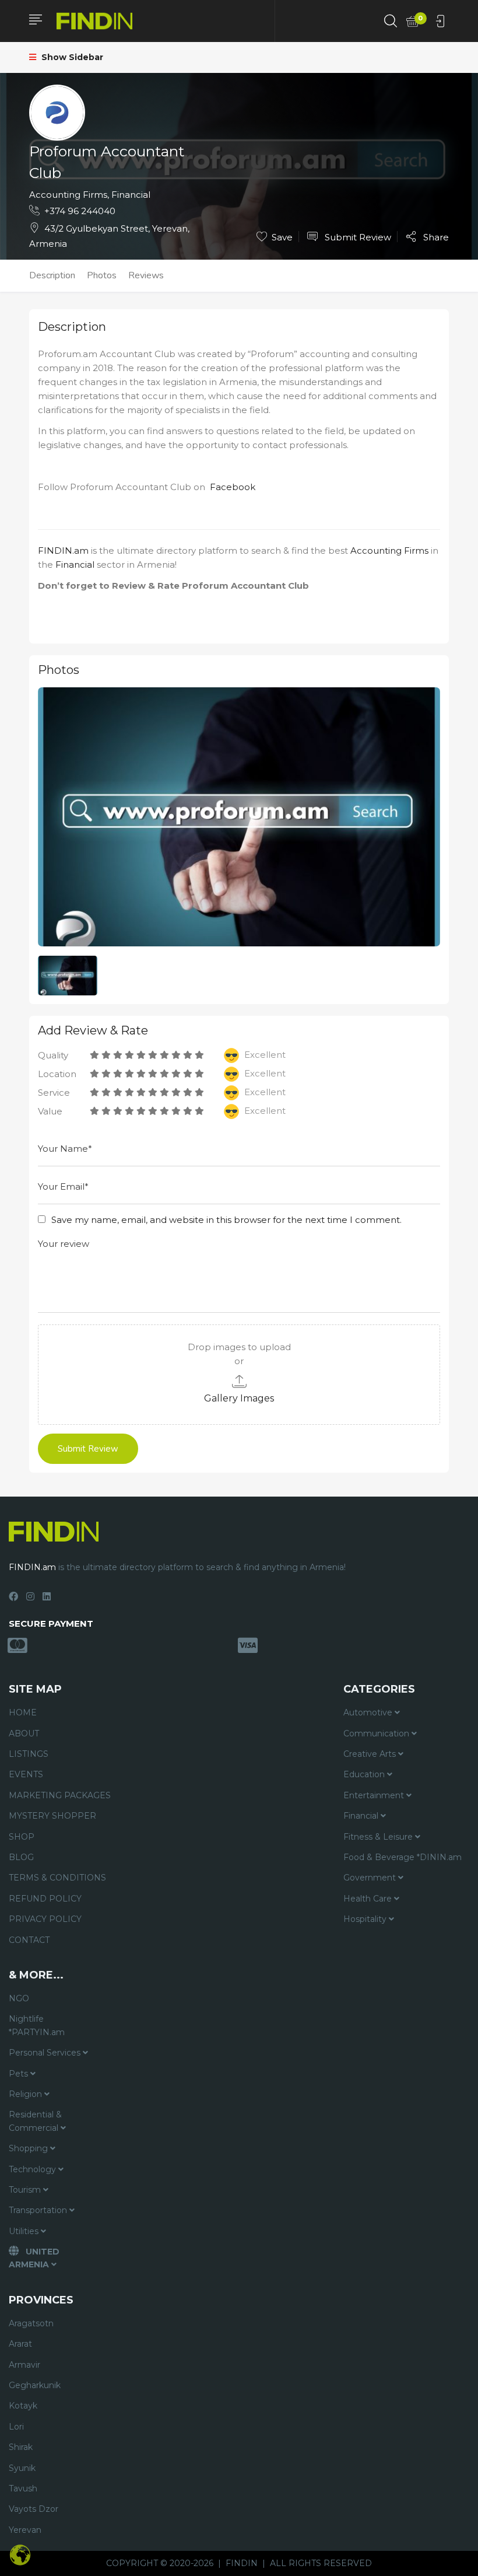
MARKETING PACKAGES (60, 1795)
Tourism (26, 2190)
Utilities (25, 2231)
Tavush (23, 2488)
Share (435, 237)
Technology (34, 2169)
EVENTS (26, 1774)
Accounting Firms (68, 195)
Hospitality (366, 1919)
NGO (19, 1998)
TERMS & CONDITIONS (57, 1878)
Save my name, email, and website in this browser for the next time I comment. (226, 1220)
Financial (131, 195)
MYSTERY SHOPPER (52, 1816)
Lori (16, 2427)
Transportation (39, 2210)
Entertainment (375, 1795)
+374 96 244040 (80, 211)
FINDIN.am (63, 550)
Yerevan (25, 2530)
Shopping (29, 2148)
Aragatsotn (31, 2323)
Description (52, 275)
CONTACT (29, 1940)
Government (371, 1878)
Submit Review (357, 237)
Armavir (24, 2365)
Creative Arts (371, 1754)
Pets (20, 2074)
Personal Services (46, 2053)
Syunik (22, 2468)
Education (365, 1774)
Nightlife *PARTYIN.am (37, 2025)
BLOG (21, 1857)
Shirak (21, 2447)
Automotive (369, 1712)
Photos (102, 275)
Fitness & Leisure (379, 1837)
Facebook (233, 487)
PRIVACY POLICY (45, 1919)
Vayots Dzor (34, 2509)
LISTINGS (29, 1754)
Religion (27, 2094)
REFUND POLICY (45, 1899)
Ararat (20, 2344)
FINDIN (242, 2563)
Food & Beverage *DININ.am (403, 1857)
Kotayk (23, 2406)
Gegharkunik (35, 2385)
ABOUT (24, 1733)
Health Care (369, 1899)
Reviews (146, 275)
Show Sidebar (71, 57)
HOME (23, 1712)
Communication (377, 1733)
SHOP (22, 1837)
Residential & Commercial (35, 2121)
